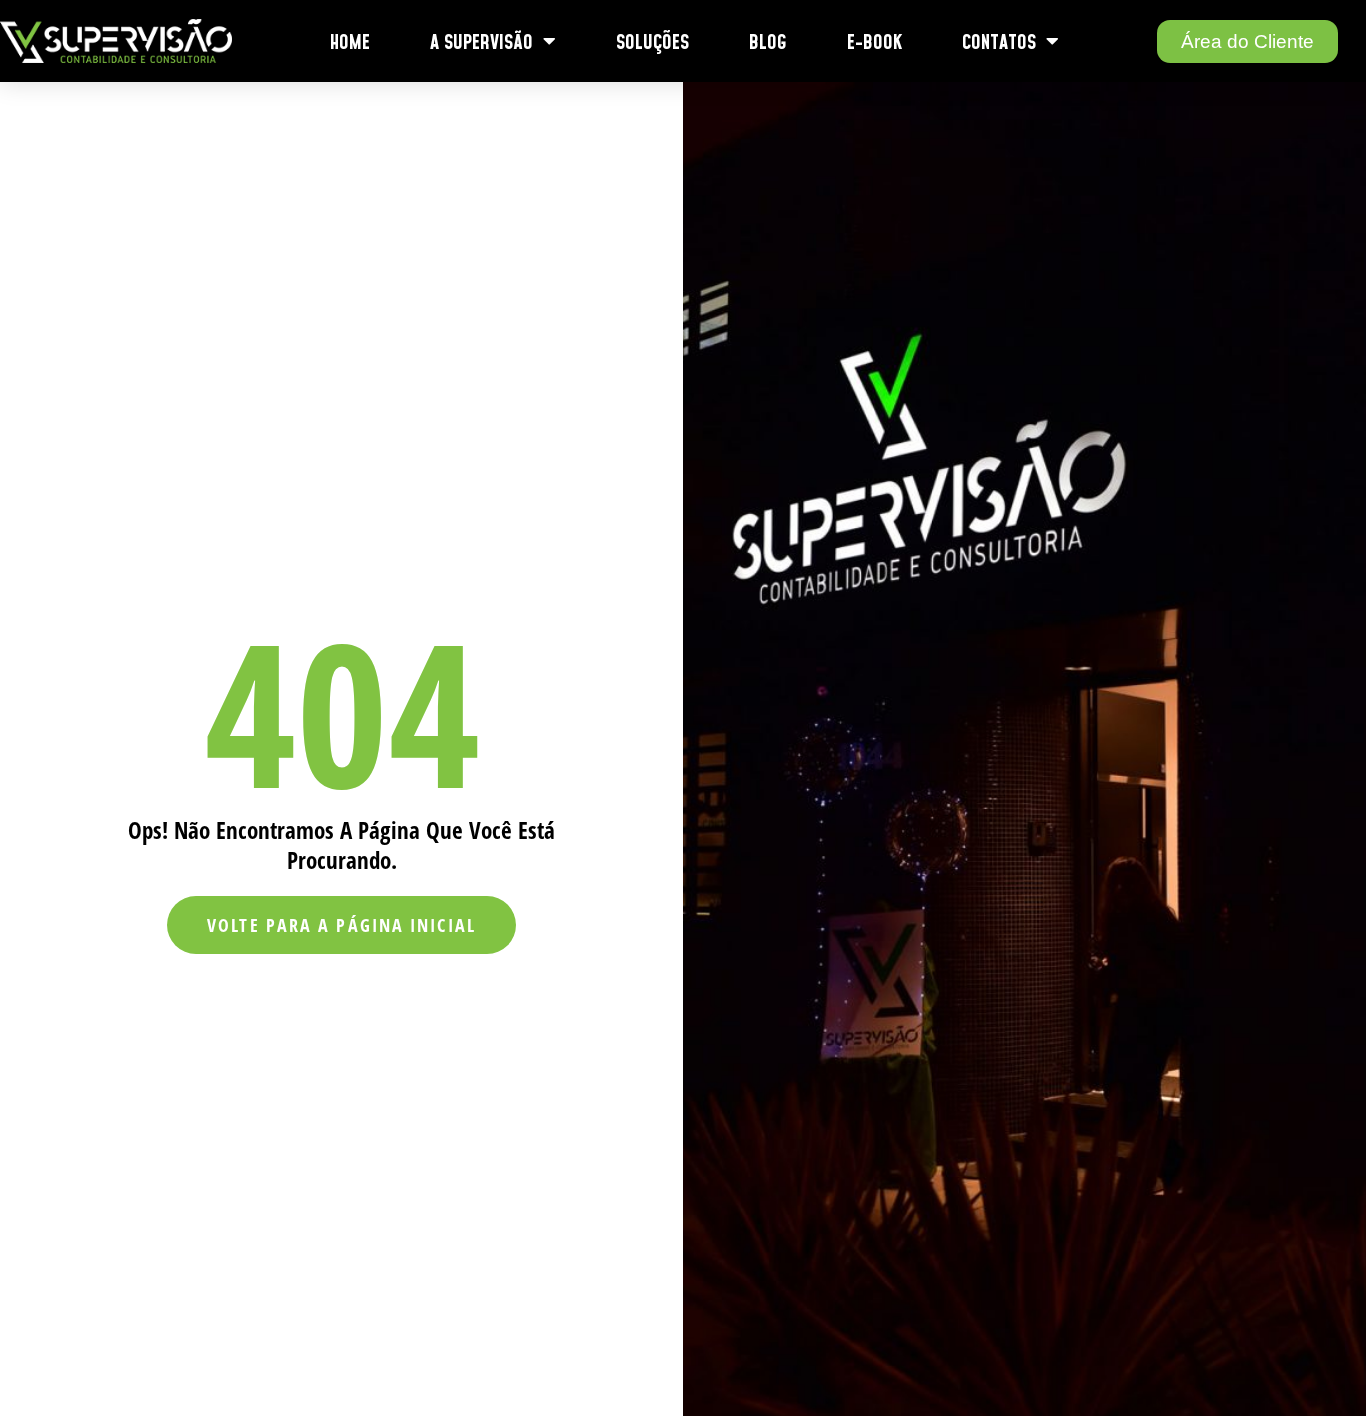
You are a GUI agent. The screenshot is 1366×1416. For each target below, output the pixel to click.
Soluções (652, 41)
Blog (768, 41)
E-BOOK (874, 41)
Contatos (999, 41)
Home (350, 41)
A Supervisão (481, 41)
